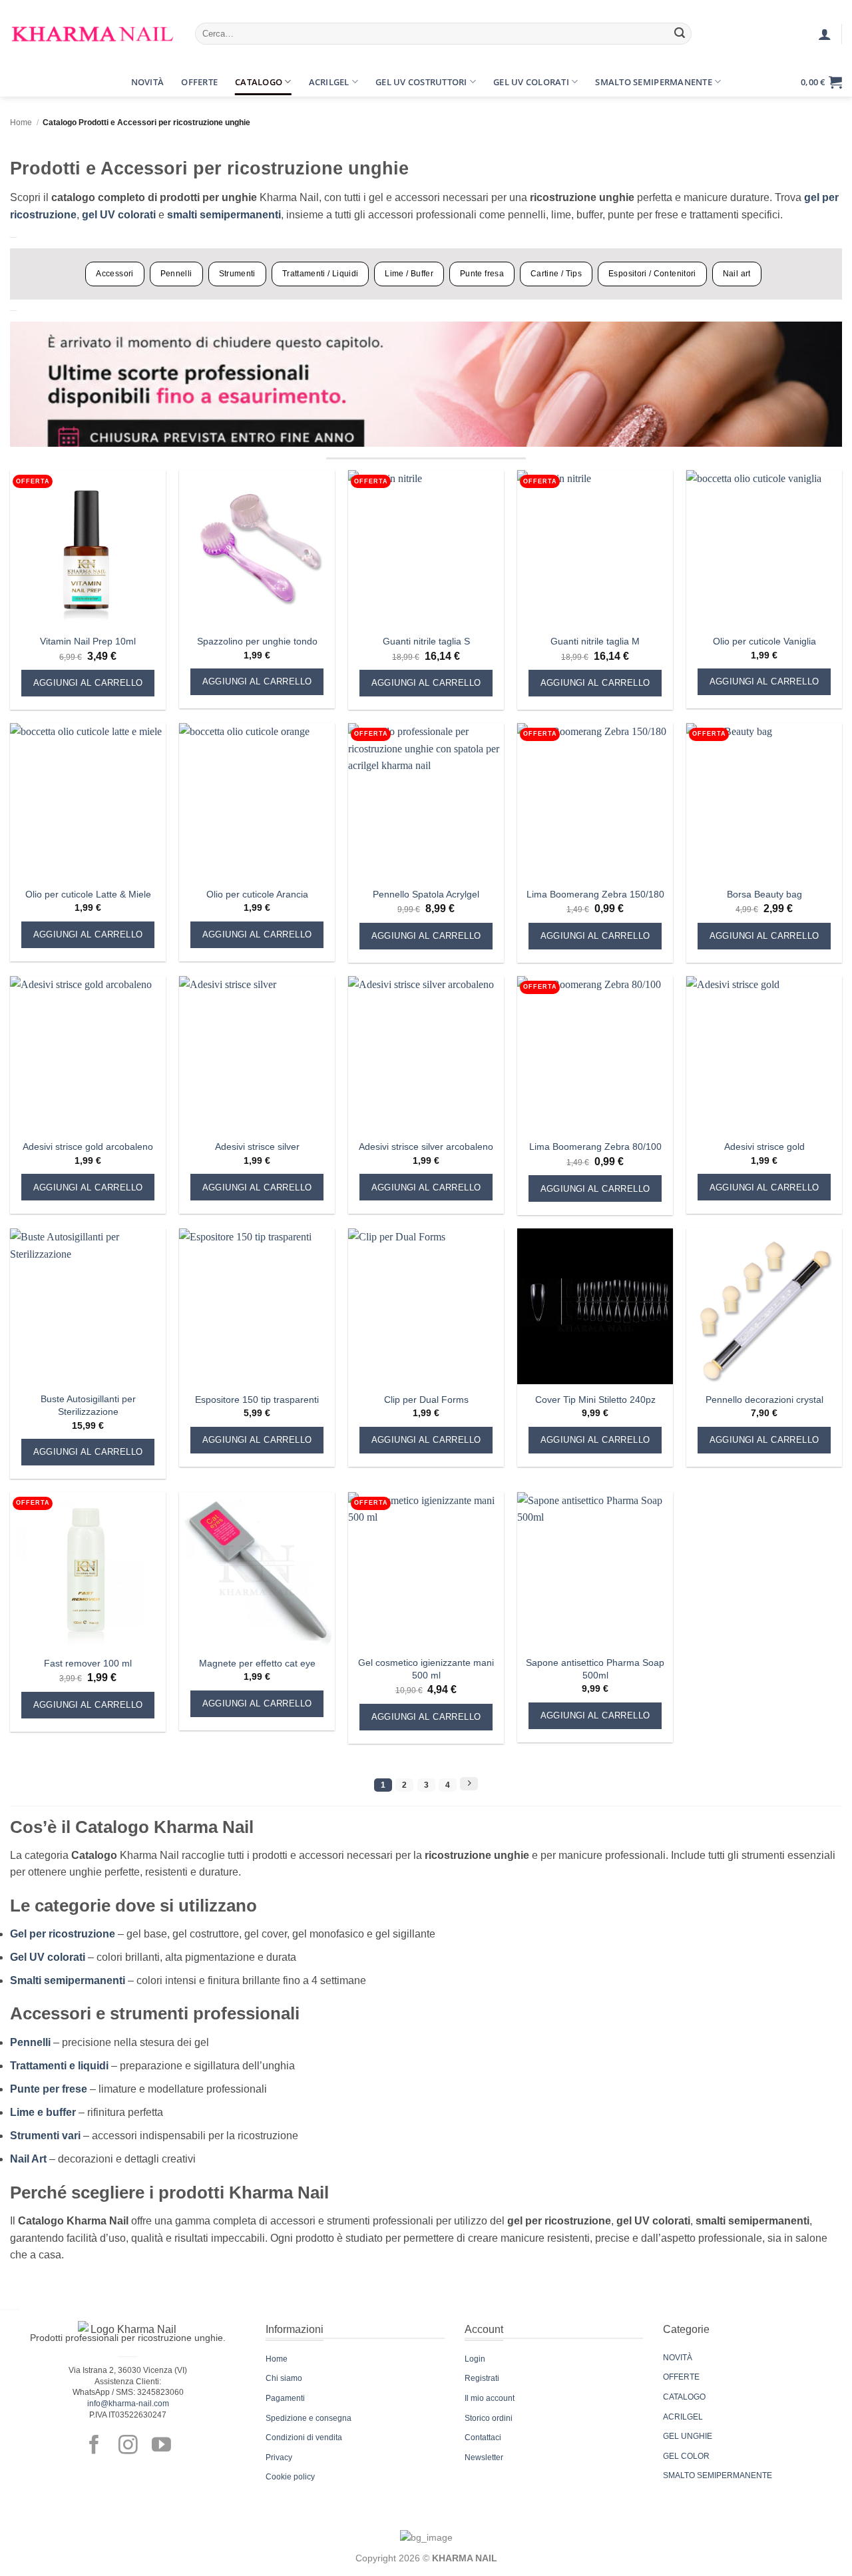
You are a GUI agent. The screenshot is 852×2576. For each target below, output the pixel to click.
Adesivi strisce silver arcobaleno (426, 1147)
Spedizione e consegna (309, 2418)
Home (21, 123)
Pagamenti (285, 2398)
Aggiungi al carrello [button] (88, 683)
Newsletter (484, 2457)
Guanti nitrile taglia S (426, 641)
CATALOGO (684, 2397)
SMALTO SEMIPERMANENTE (718, 2475)
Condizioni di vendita (304, 2438)
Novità (148, 82)
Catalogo (259, 82)
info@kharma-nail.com (128, 2404)
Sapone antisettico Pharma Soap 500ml (595, 1669)
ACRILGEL (683, 2417)
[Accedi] (825, 34)
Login (475, 2359)
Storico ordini (489, 2418)
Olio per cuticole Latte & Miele (88, 894)
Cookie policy (290, 2477)
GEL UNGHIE (688, 2436)
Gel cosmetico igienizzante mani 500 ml (426, 1669)
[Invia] (680, 34)
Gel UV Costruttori (421, 82)
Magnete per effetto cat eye (257, 1663)
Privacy (279, 2457)
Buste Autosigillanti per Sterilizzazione (88, 1405)
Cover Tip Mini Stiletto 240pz (595, 1400)
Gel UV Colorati (531, 82)
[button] (22, 82)
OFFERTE (681, 2377)
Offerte (199, 82)
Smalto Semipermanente (653, 82)
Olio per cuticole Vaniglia (764, 641)
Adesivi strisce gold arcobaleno (88, 1147)
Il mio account (490, 2398)
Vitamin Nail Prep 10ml (88, 641)
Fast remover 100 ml (88, 1663)
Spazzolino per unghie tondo (257, 641)
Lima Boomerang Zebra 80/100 (595, 1147)
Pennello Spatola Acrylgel (426, 894)
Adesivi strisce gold (764, 1147)
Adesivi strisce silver (257, 1147)
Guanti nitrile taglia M (595, 641)
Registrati (482, 2378)
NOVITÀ (678, 2358)
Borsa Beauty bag (764, 894)
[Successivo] (469, 1784)
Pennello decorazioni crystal (764, 1400)
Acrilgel (329, 82)
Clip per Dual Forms (426, 1400)
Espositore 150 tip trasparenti (257, 1400)
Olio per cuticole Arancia (257, 894)
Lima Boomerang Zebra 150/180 (595, 894)
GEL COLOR (686, 2456)
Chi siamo (284, 2378)
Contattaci (483, 2438)
